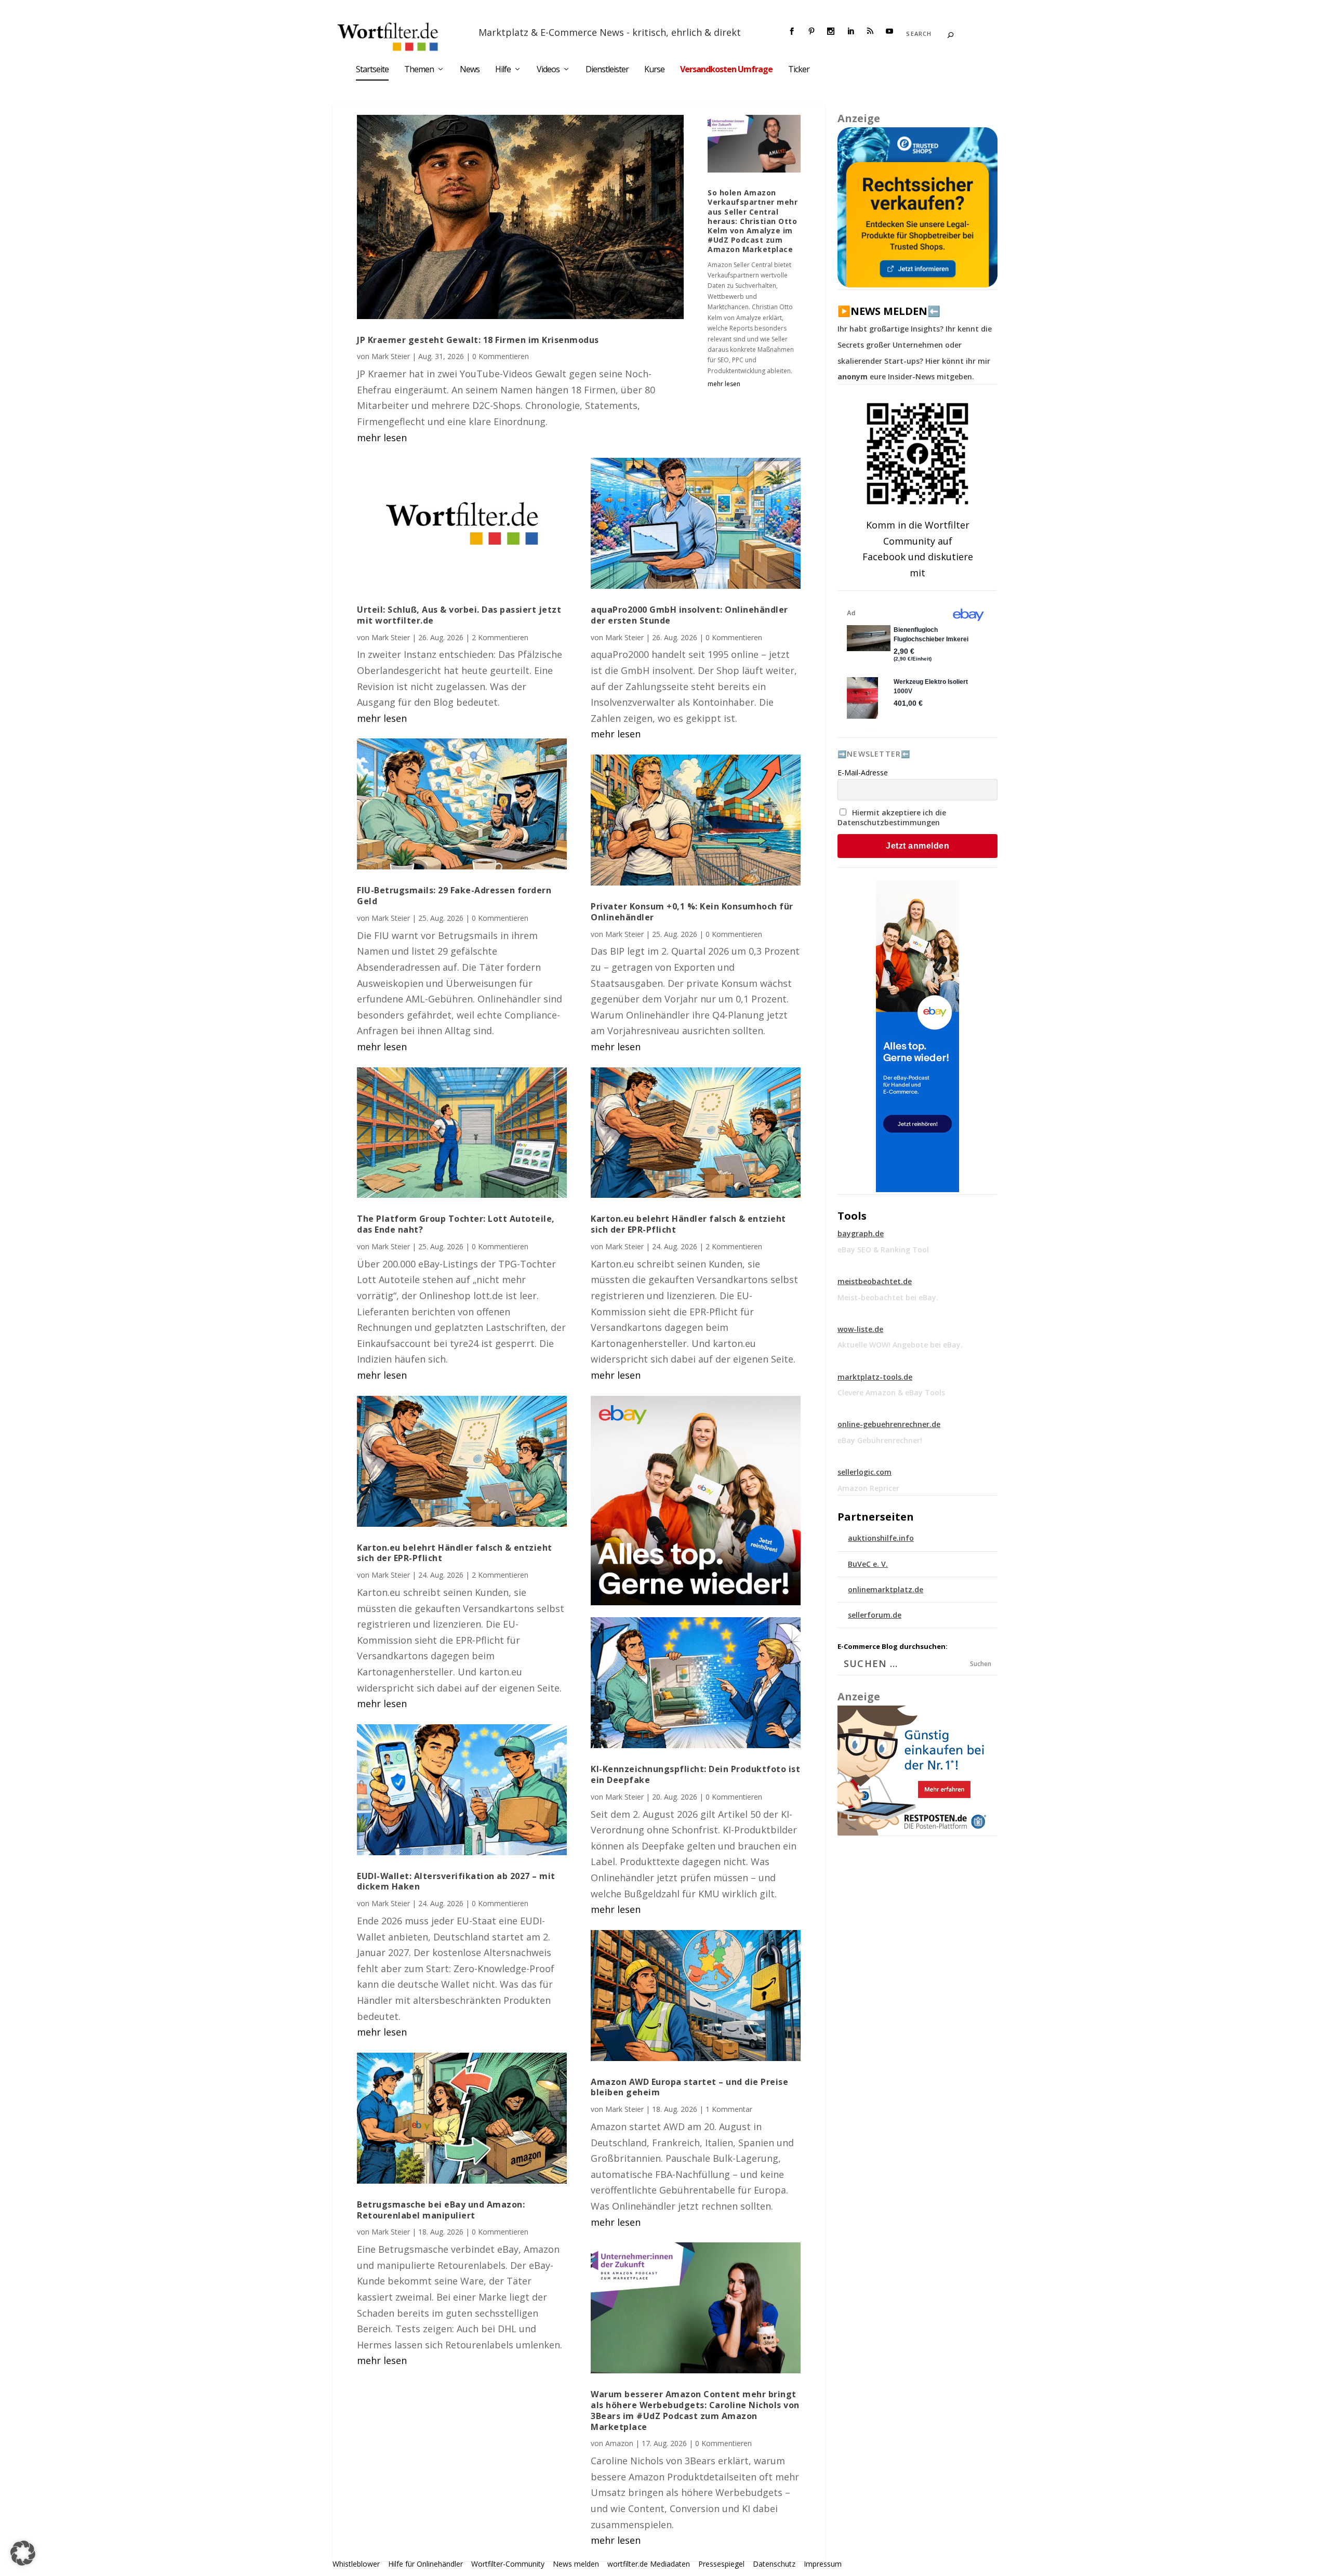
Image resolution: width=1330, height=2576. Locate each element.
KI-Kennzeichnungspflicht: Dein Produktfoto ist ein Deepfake (695, 1774)
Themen (419, 70)
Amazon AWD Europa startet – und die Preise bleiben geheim (689, 2087)
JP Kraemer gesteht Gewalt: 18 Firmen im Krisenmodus (478, 340)
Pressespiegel (721, 2564)
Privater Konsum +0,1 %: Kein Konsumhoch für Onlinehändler (692, 912)
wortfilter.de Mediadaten (649, 2564)
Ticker (799, 70)
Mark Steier (391, 356)
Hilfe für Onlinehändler (425, 2564)
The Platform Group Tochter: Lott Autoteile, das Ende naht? (456, 1224)
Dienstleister (607, 70)
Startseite (372, 70)
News (470, 70)
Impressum (823, 2564)
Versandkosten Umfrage (726, 70)
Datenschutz (774, 2564)
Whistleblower (356, 2564)
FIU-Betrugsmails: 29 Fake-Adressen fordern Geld (454, 896)
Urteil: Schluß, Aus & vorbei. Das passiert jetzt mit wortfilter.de (459, 615)
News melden (576, 2564)
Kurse (654, 70)
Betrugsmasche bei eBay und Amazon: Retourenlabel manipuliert (441, 2210)
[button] (23, 2553)
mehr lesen (382, 438)
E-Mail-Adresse (863, 772)
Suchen (981, 1664)
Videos (548, 70)
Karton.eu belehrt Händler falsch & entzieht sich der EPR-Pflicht (455, 1553)
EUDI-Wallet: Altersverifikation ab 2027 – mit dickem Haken (456, 1881)
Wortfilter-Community (508, 2564)
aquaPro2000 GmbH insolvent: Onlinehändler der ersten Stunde (689, 615)
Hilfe (503, 70)
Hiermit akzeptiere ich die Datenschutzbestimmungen (892, 817)
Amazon (619, 2443)
